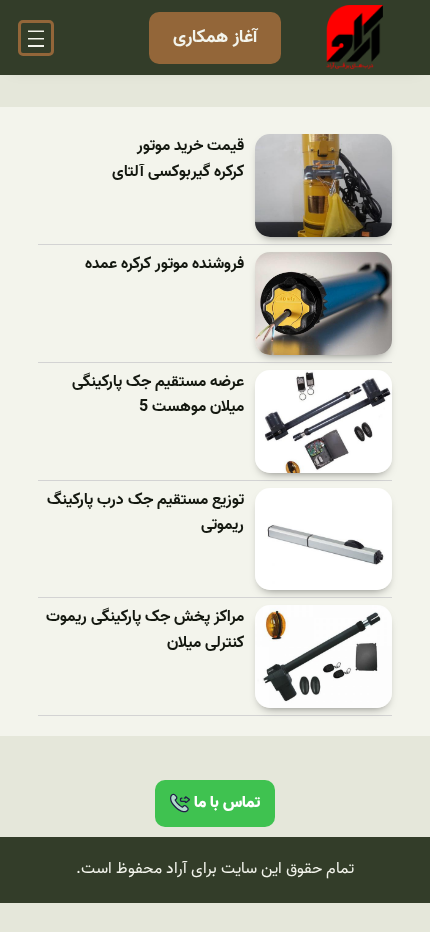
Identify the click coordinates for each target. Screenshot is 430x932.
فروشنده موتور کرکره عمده (164, 264)
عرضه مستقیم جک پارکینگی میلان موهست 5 (158, 395)
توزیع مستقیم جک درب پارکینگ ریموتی (145, 513)
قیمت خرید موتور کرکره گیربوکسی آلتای (178, 159)
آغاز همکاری (215, 37)
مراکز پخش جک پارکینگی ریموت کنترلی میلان (145, 630)
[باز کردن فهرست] (36, 38)
